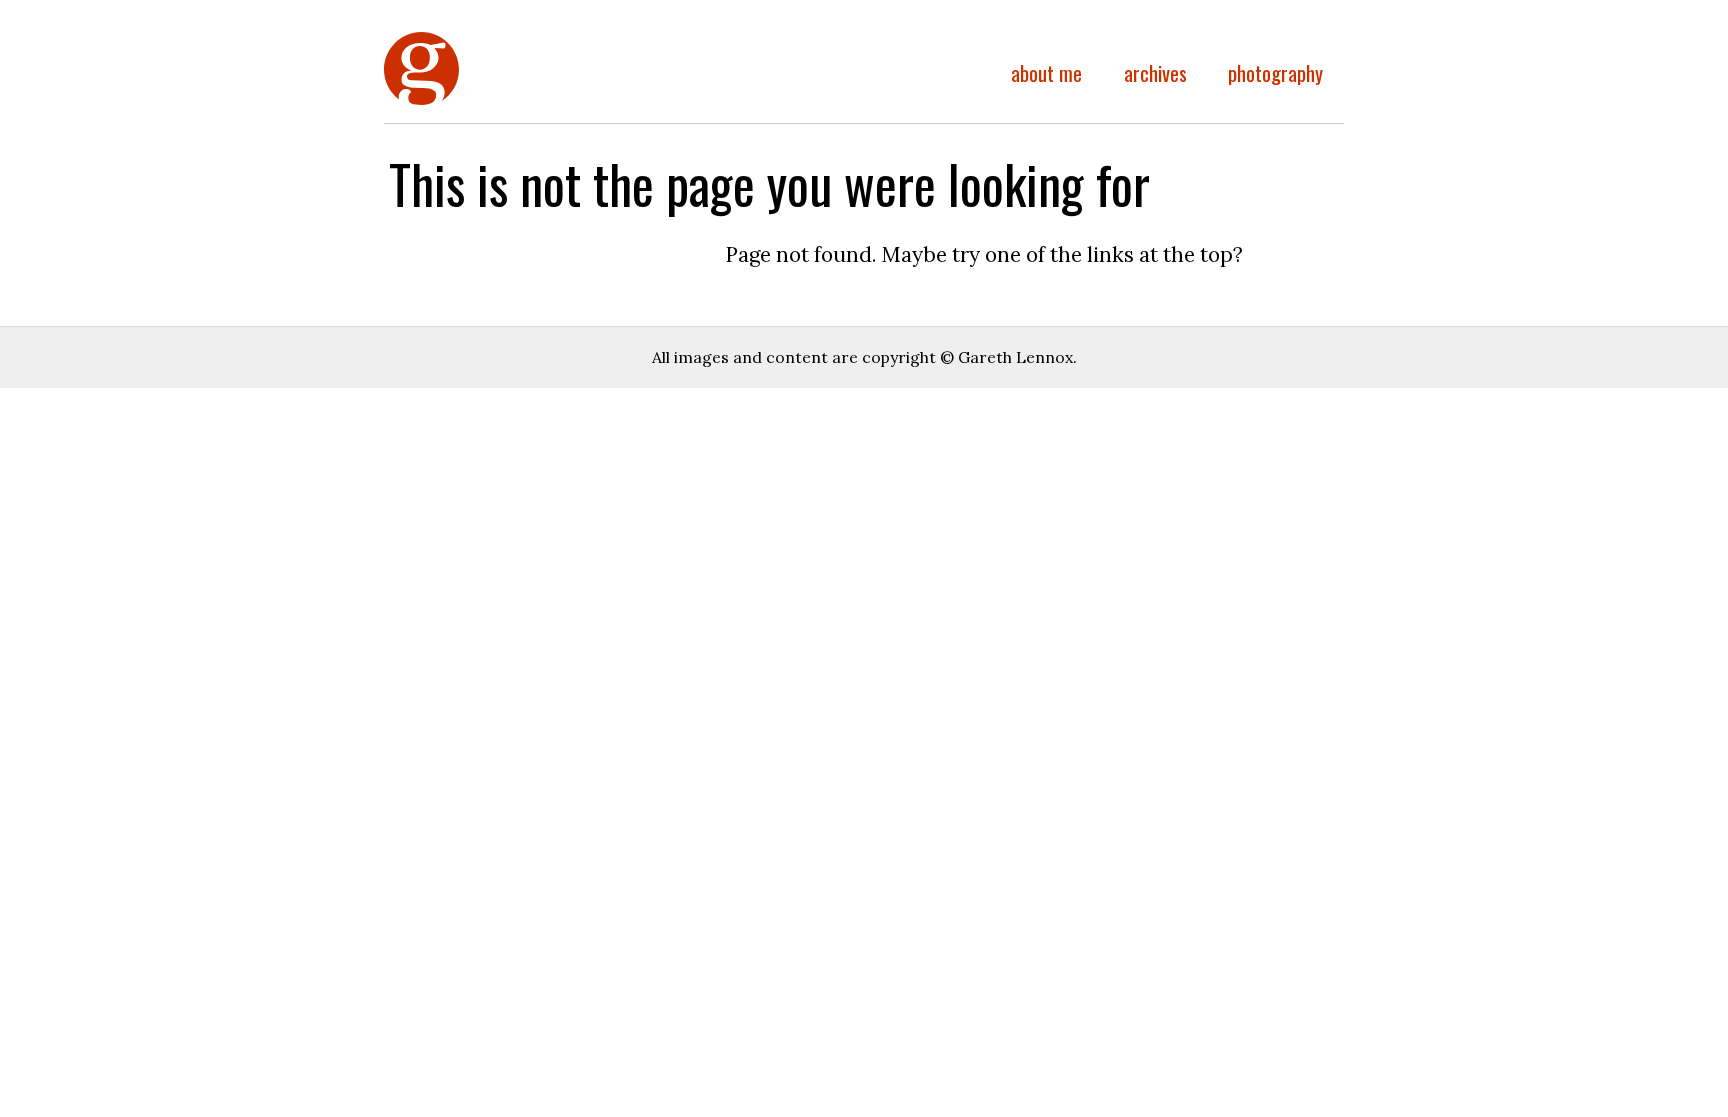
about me (1046, 72)
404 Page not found (421, 102)
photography (1275, 72)
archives (1155, 72)
